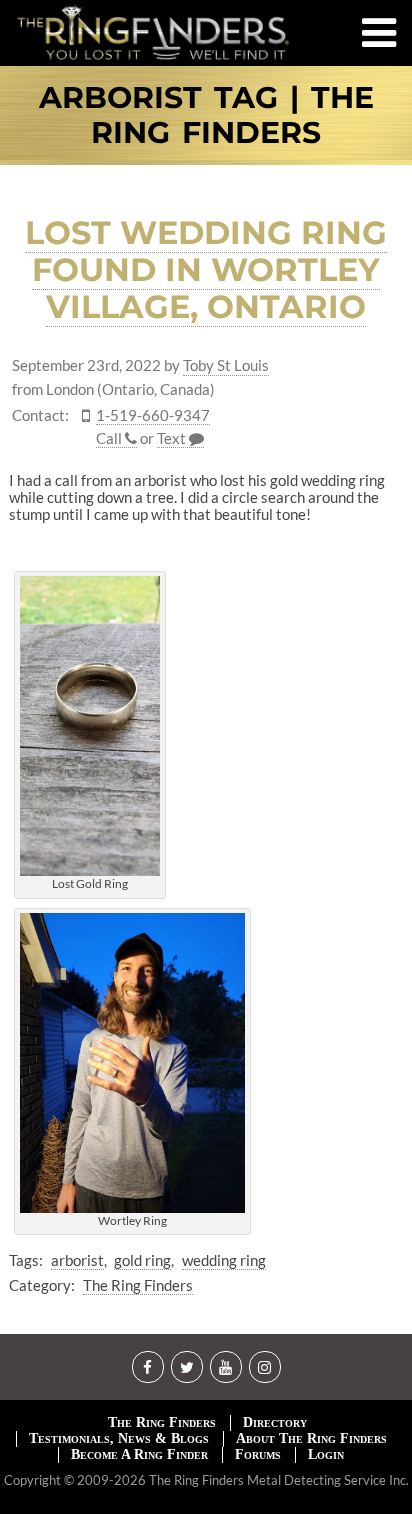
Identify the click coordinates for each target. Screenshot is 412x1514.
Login (326, 1454)
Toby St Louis (226, 365)
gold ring (142, 1260)
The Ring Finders (138, 1285)
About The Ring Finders (311, 1438)
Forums (258, 1454)
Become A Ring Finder (139, 1454)
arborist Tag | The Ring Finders (206, 115)
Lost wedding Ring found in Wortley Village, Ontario (206, 269)
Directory (275, 1422)
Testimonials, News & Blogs (119, 1438)
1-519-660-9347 (153, 415)
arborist (77, 1260)
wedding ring (224, 1260)
